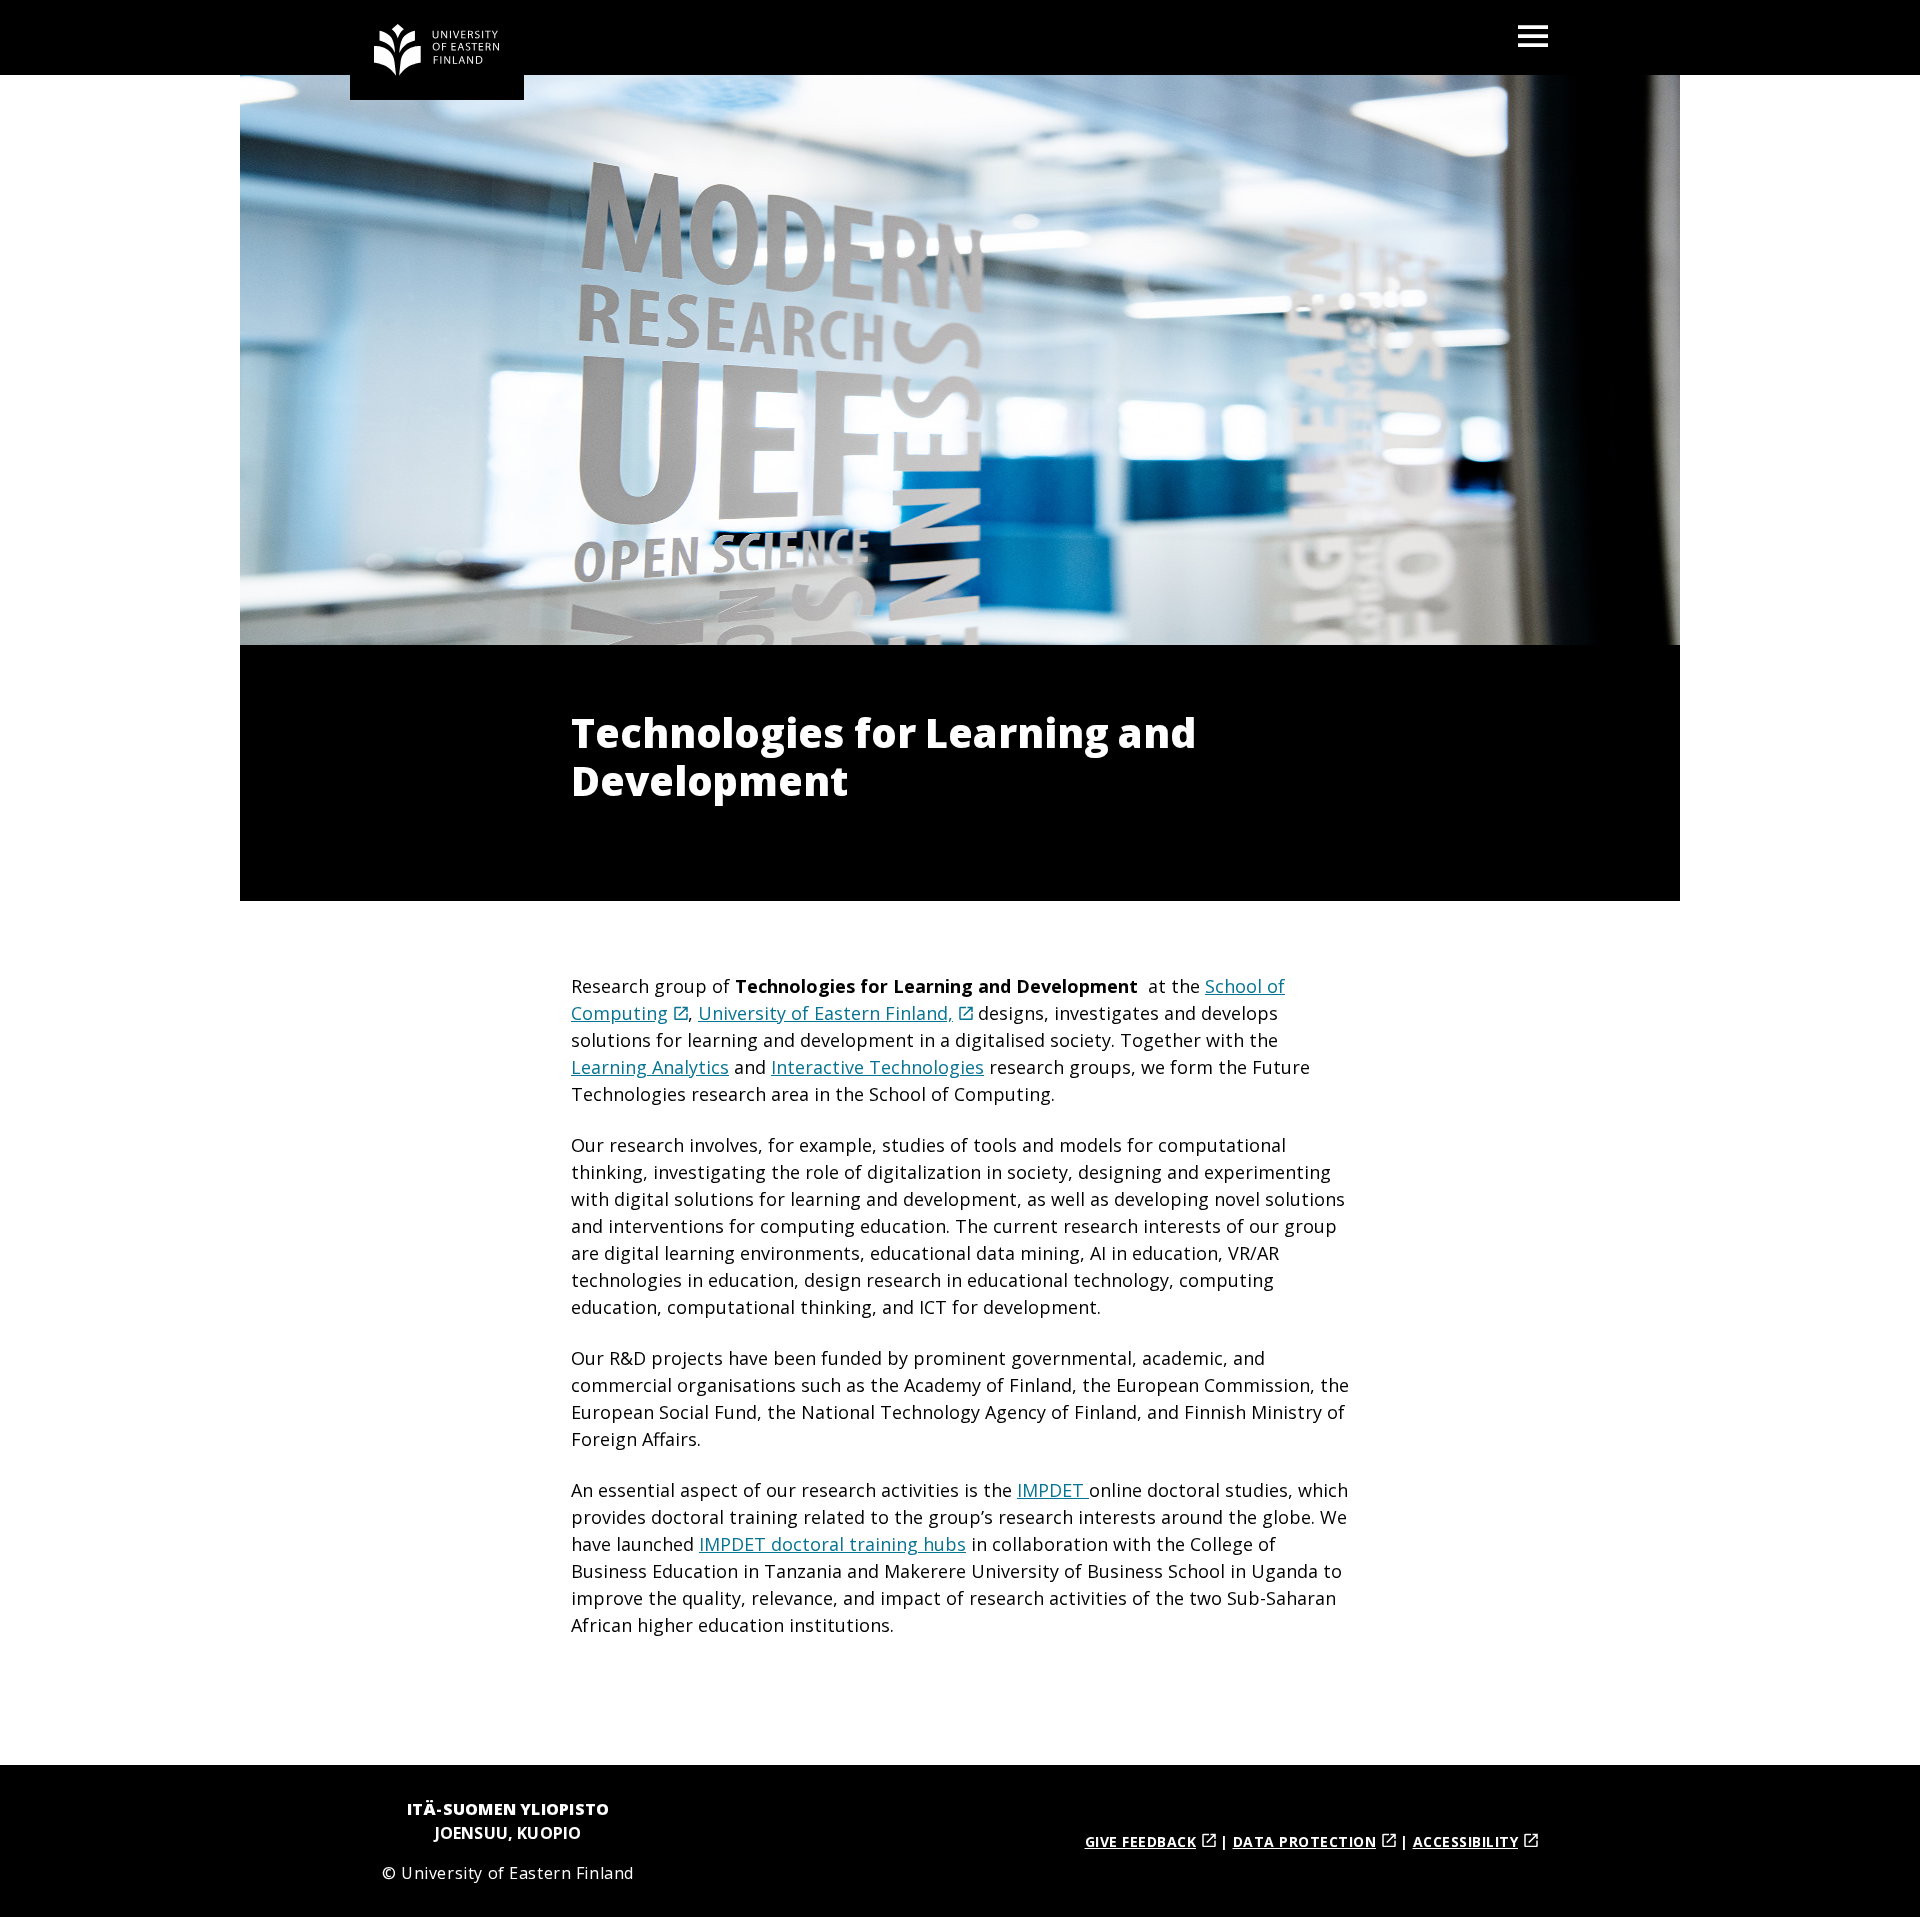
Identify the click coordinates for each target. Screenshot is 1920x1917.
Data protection (1305, 1841)
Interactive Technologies (877, 1067)
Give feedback (1141, 1841)
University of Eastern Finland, (825, 1013)
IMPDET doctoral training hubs (832, 1544)
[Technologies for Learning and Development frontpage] (437, 50)
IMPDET (1053, 1490)
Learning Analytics (650, 1067)
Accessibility (1466, 1841)
